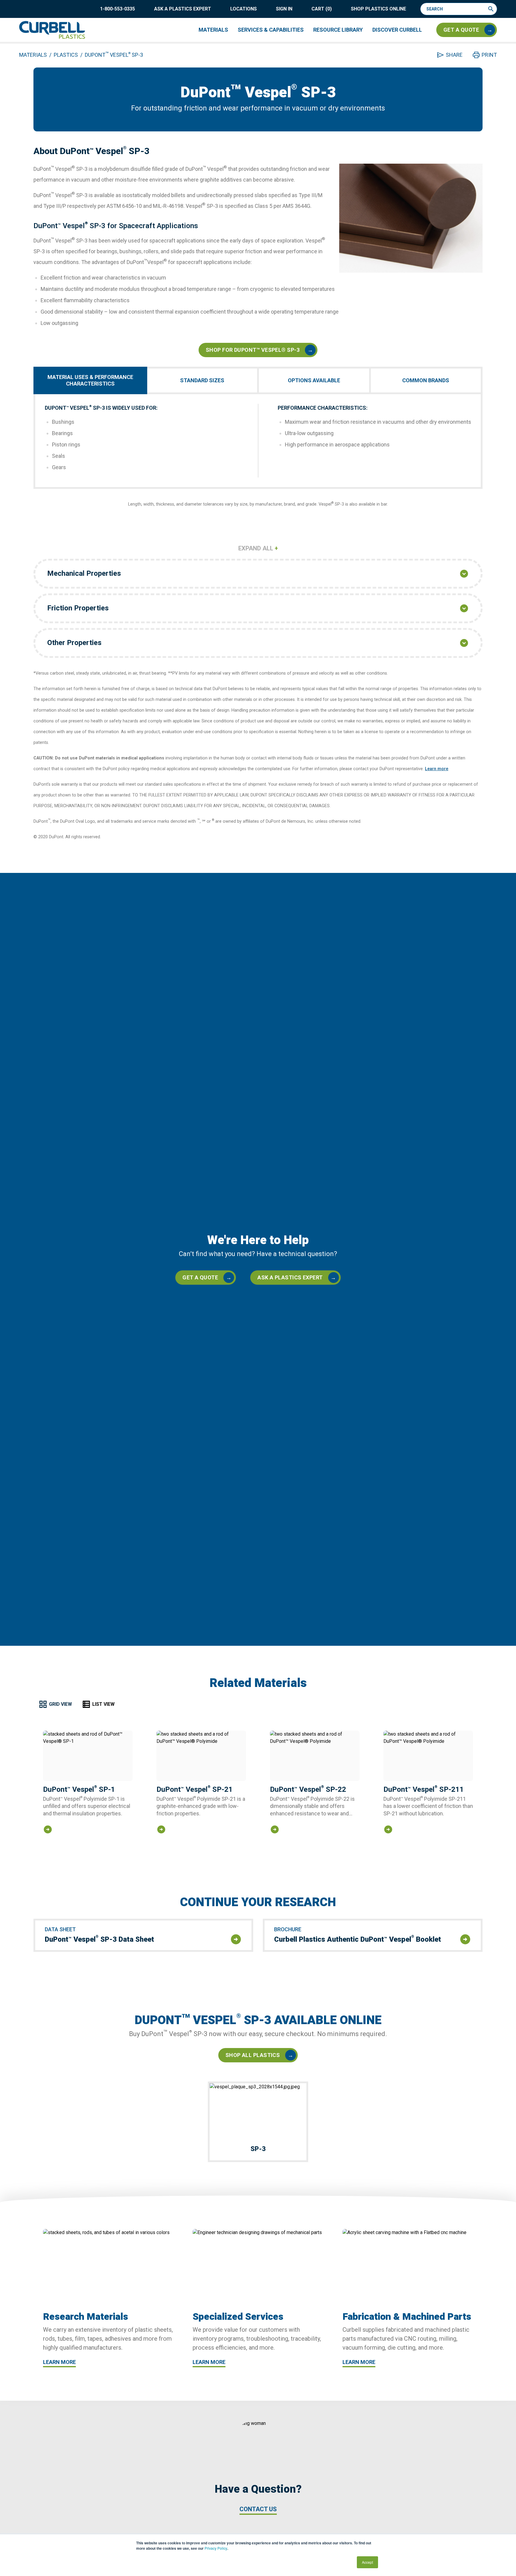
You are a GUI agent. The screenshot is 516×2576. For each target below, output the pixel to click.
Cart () (322, 9)
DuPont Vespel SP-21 (195, 1789)
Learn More (59, 2362)
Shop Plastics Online (378, 9)
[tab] (91, 380)
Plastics (66, 55)
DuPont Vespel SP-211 (424, 1789)
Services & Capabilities (271, 30)
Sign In (284, 9)
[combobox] (456, 9)
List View (103, 1704)
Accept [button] (367, 2562)
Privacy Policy (216, 2548)
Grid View (60, 1704)
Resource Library (338, 30)
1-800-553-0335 (118, 9)
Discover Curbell (397, 30)
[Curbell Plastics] (52, 30)
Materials (213, 30)
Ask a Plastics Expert (183, 9)
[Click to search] (492, 9)
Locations (244, 9)
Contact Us (258, 2509)
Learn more (437, 769)
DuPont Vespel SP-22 (308, 1789)
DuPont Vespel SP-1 (79, 1789)
